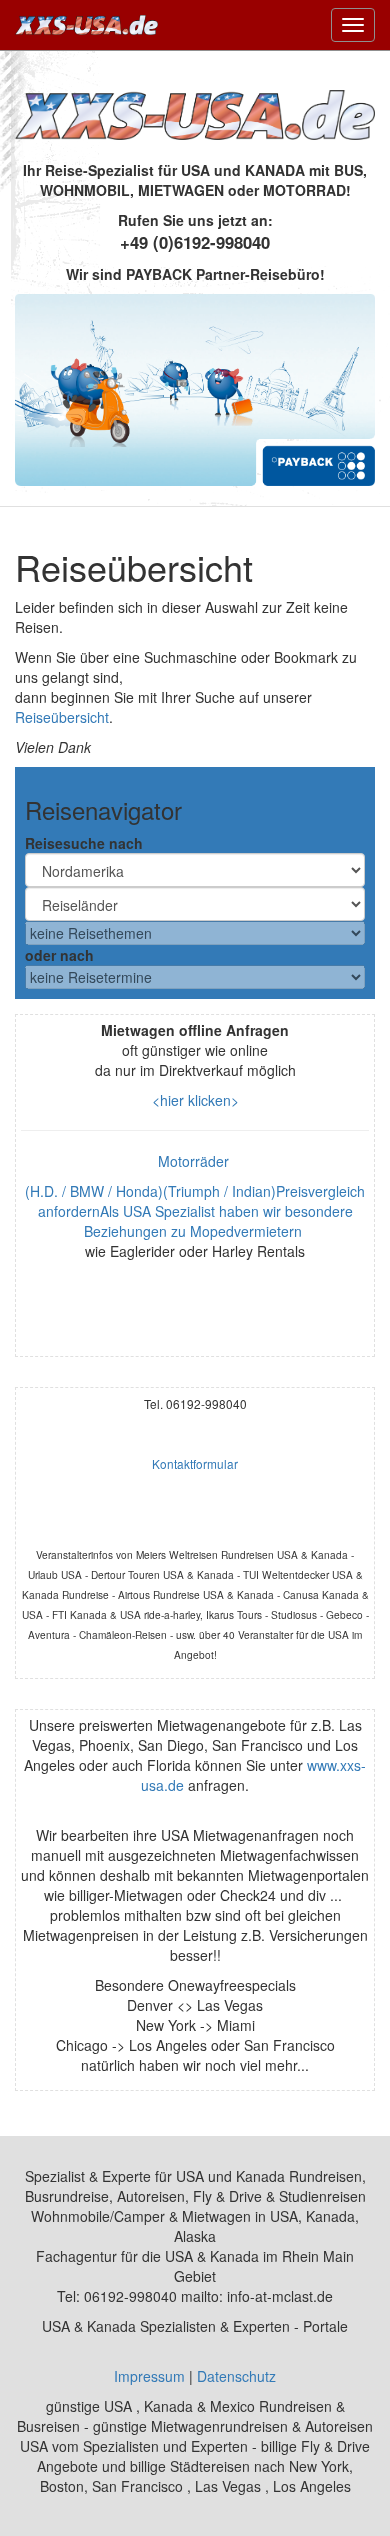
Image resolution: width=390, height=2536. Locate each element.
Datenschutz (236, 2376)
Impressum (149, 2376)
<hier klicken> (195, 1100)
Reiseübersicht (62, 717)
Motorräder (195, 1161)
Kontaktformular (195, 1463)
